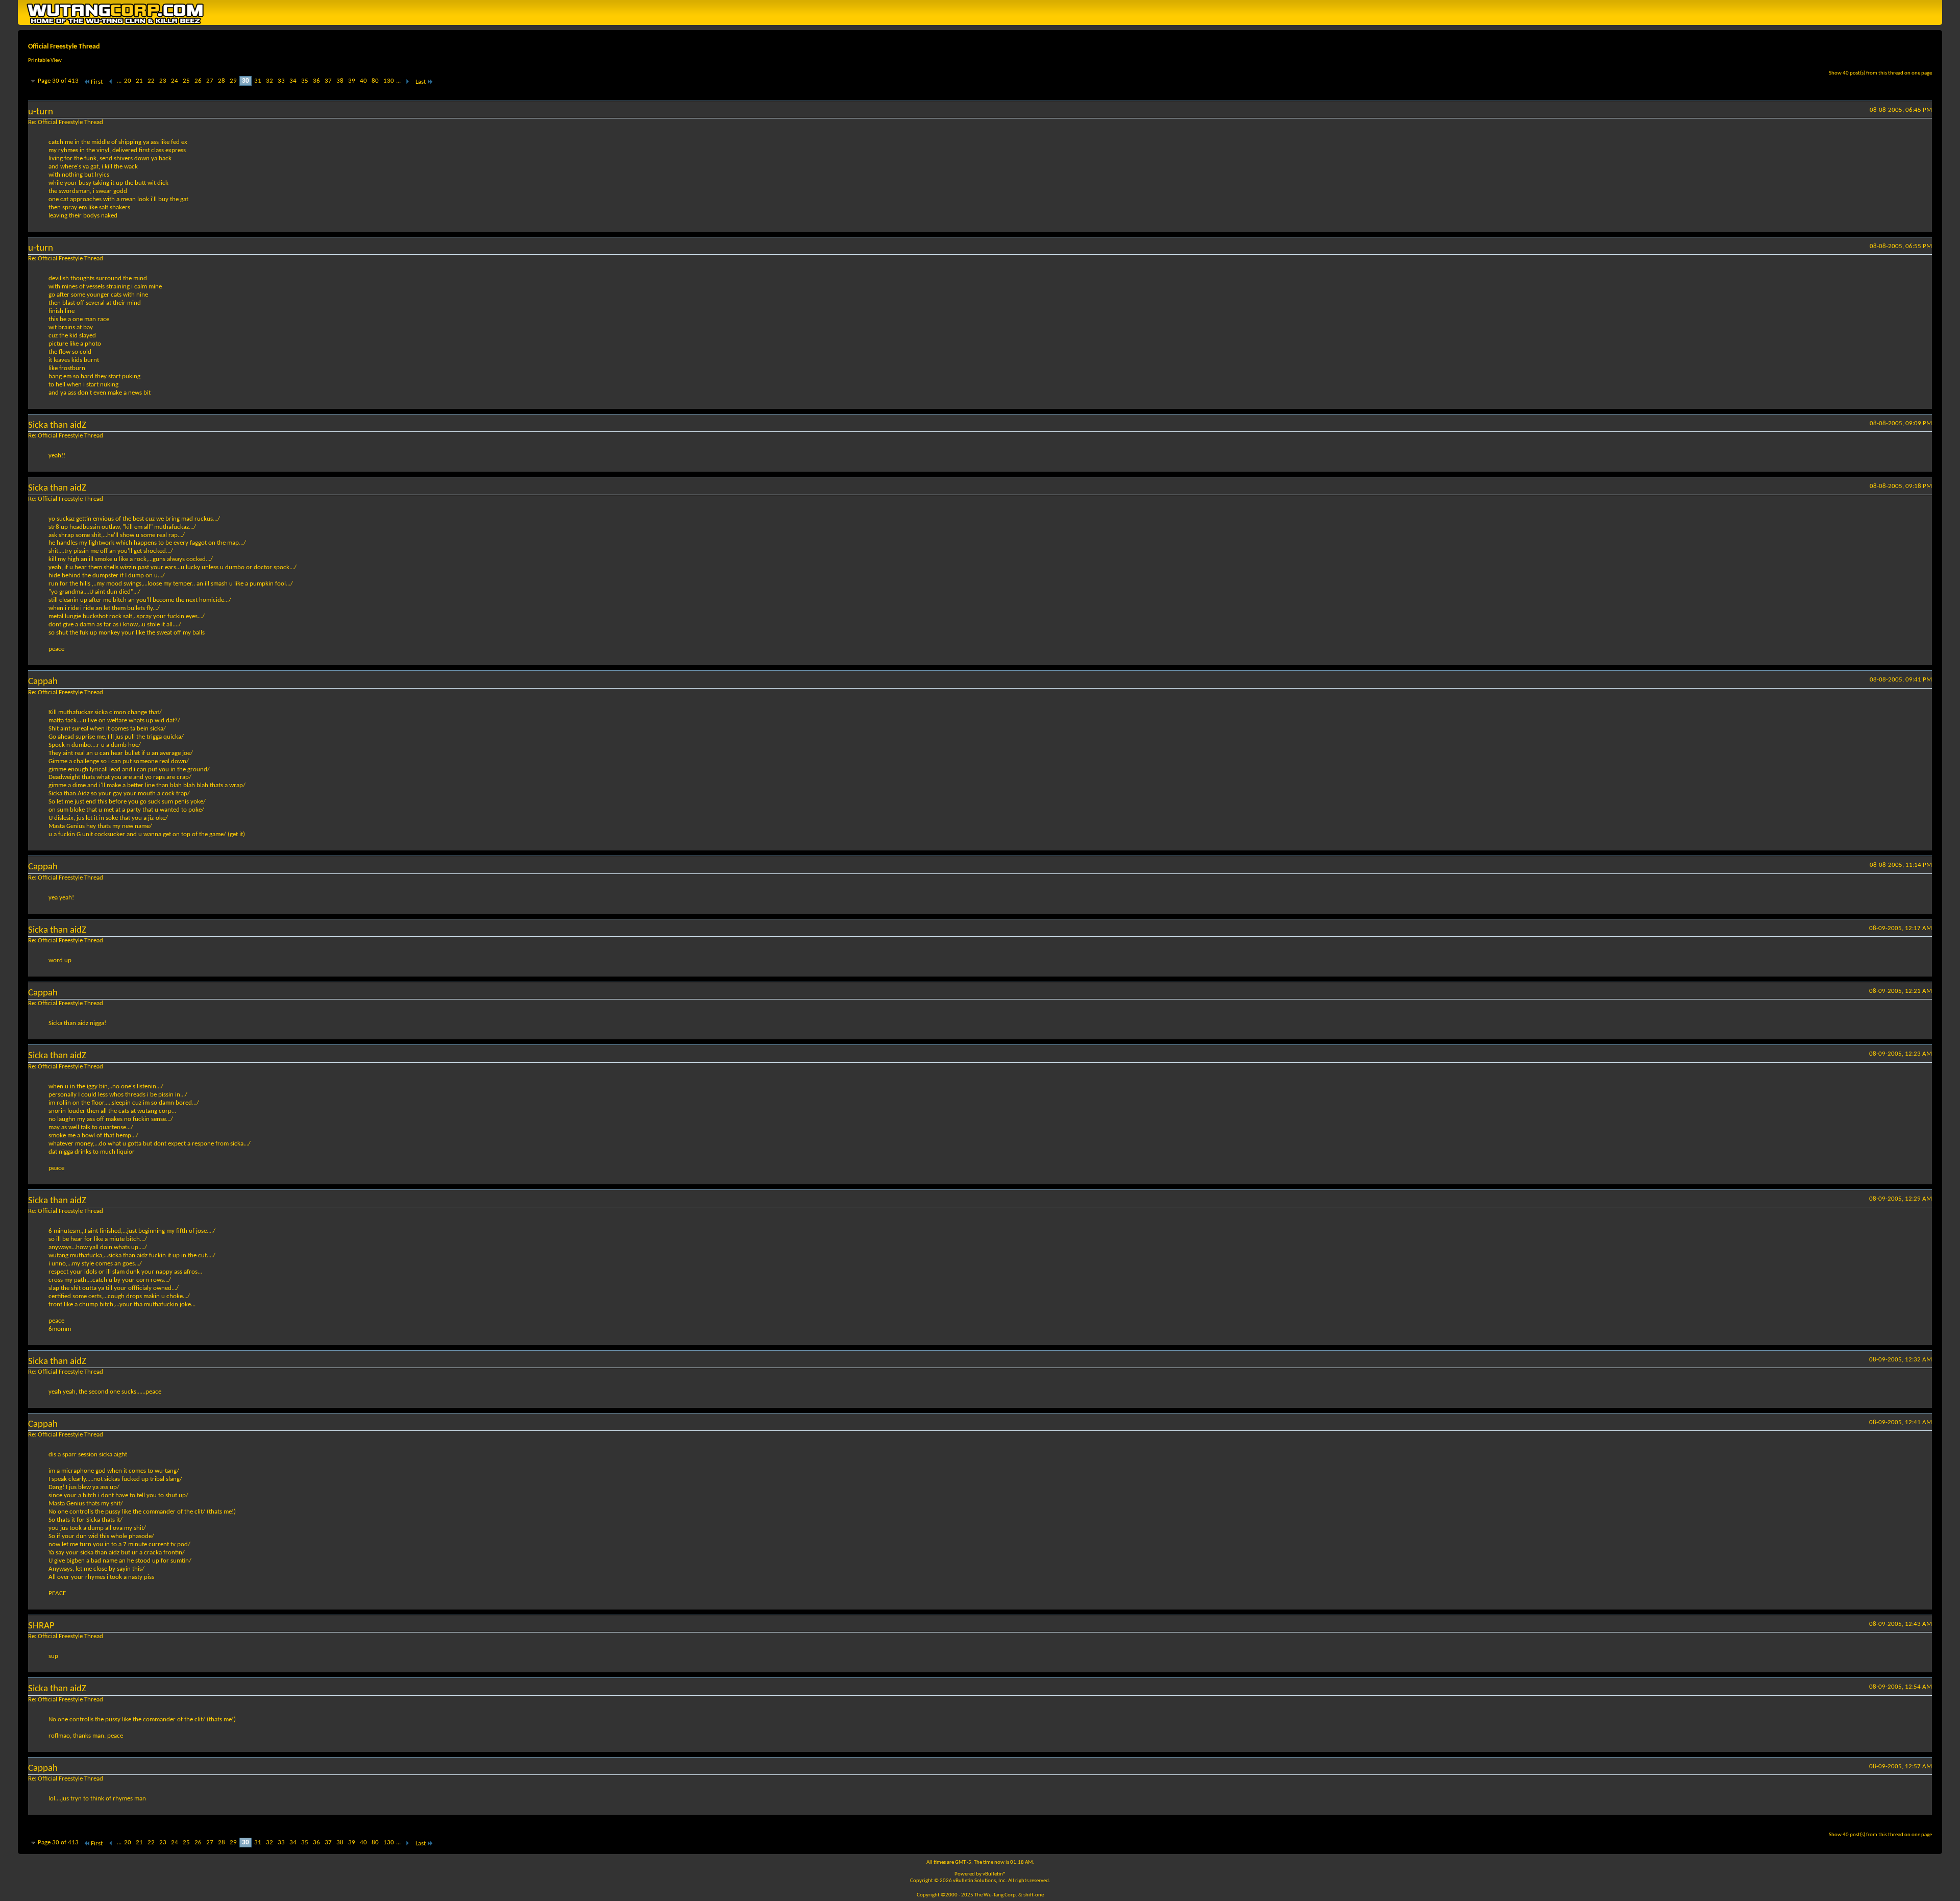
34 (293, 81)
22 (151, 81)
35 (305, 81)
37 (328, 81)
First (97, 82)
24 (175, 81)
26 (198, 81)
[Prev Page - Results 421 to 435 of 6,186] (111, 82)
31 (258, 81)
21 (139, 81)
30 (246, 81)
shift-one (1034, 1895)
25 (186, 81)
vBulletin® (994, 1874)
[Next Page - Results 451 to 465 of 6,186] (407, 82)
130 (389, 81)
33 (281, 81)
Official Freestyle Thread (64, 47)
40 (363, 81)
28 (222, 81)
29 (233, 81)
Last (421, 82)
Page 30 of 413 (58, 81)
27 (210, 81)
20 (128, 81)
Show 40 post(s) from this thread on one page (1880, 73)
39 (352, 81)
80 (375, 81)
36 (316, 81)
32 (269, 81)
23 (163, 81)
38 (340, 81)
